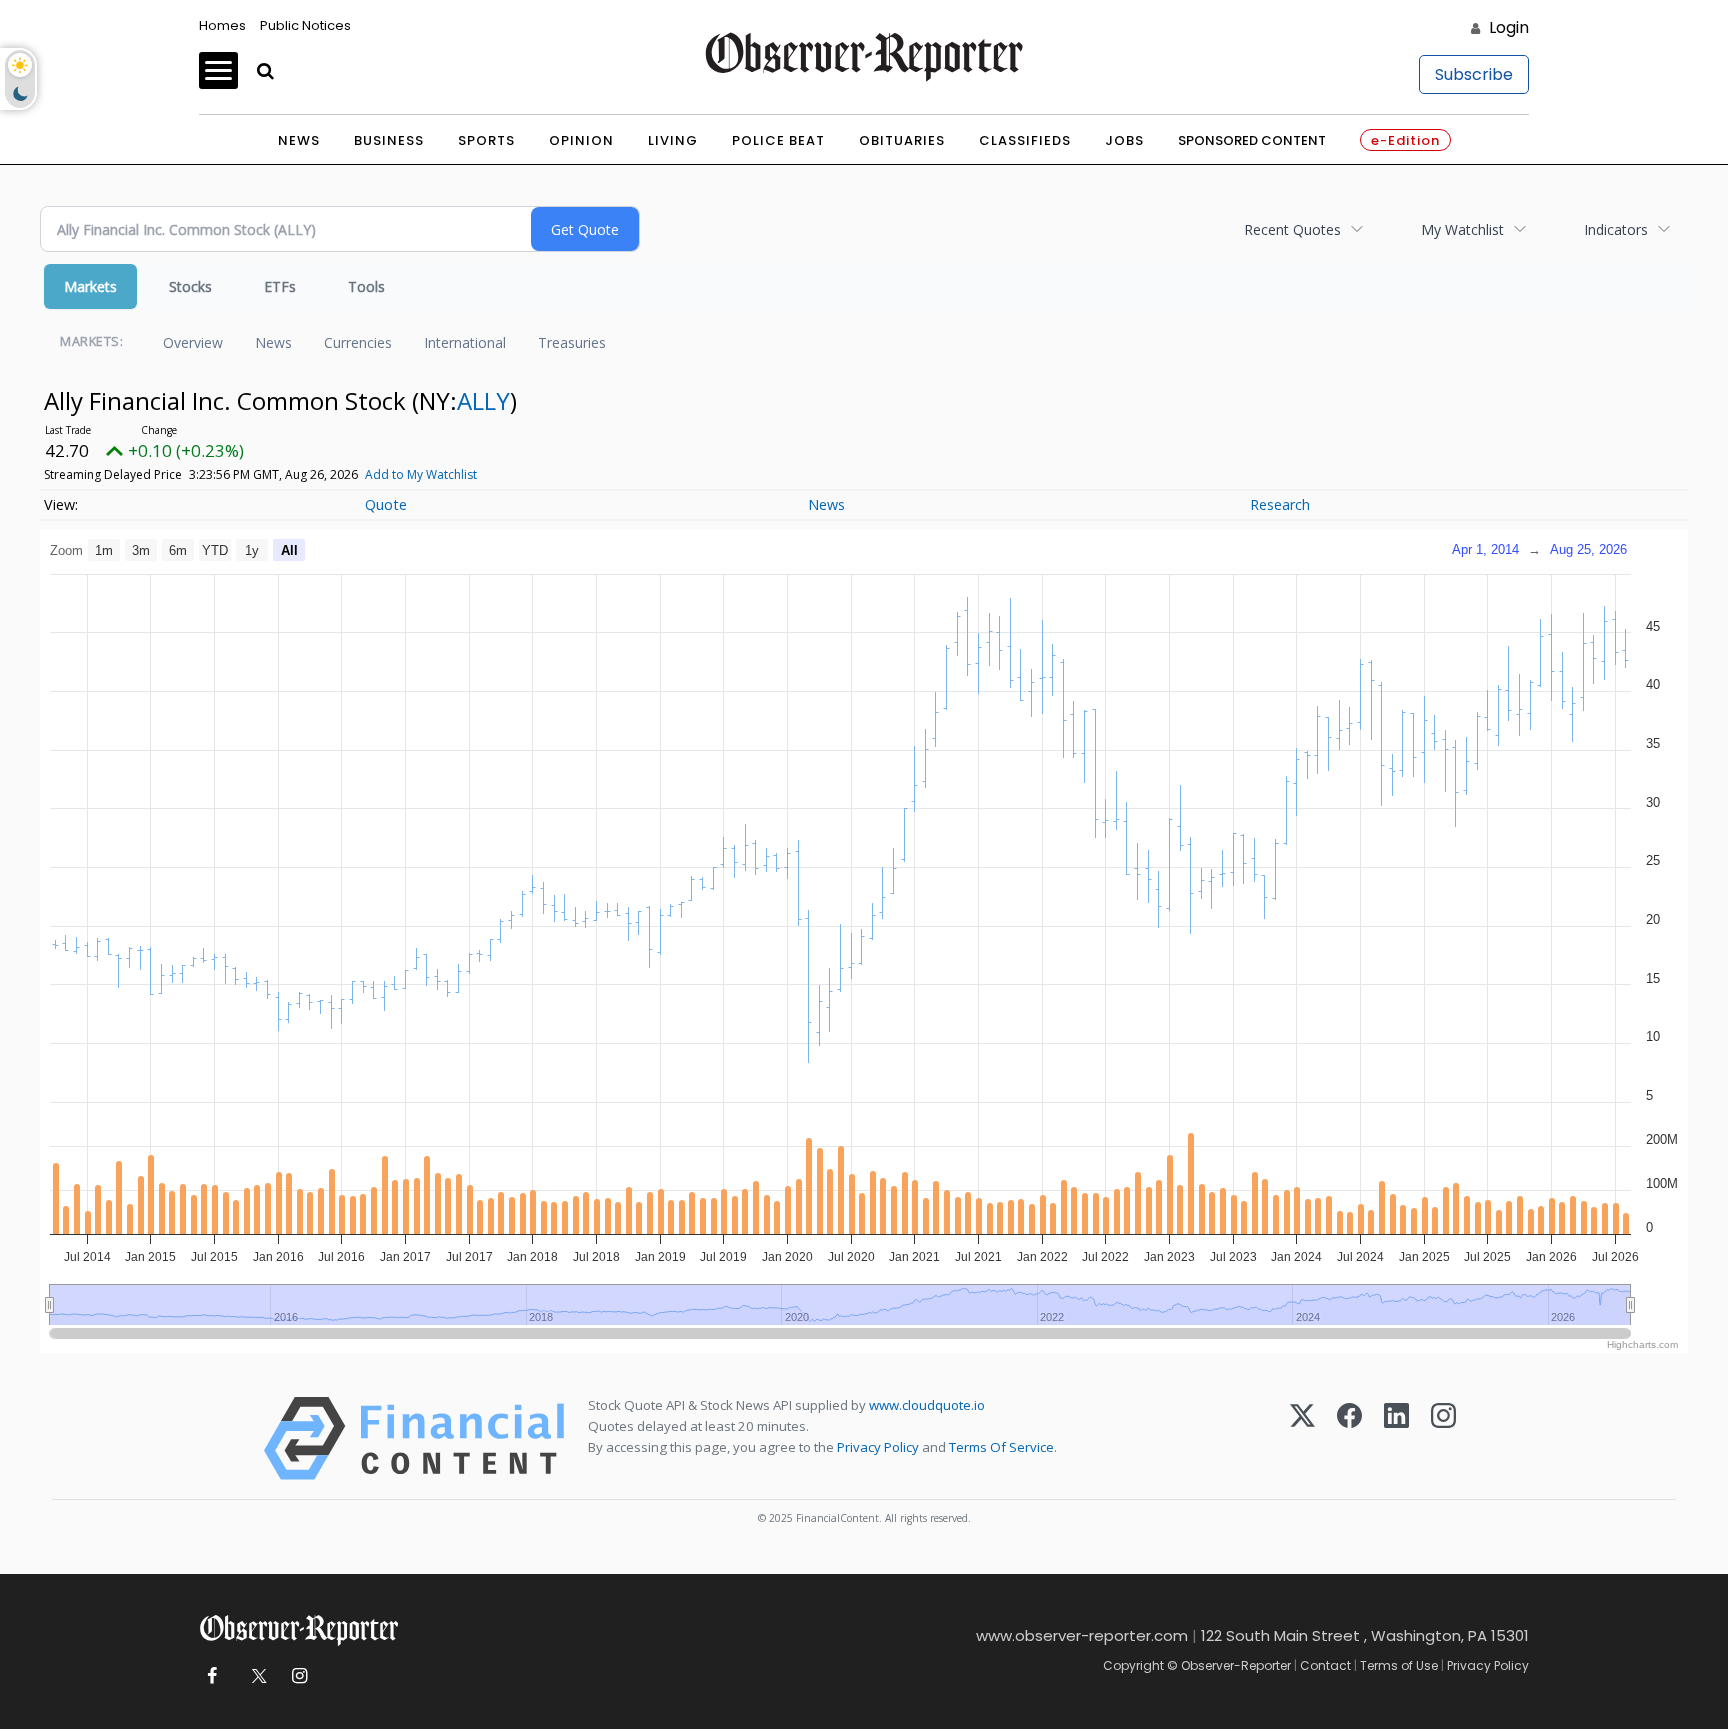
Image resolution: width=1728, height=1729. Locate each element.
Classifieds (1025, 140)
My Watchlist (1462, 229)
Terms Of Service (1001, 1447)
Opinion (581, 140)
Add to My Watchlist (421, 474)
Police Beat (778, 140)
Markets (90, 286)
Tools (366, 286)
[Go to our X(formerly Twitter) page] (255, 1676)
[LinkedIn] (1396, 1438)
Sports (486, 140)
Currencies (358, 342)
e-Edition (1405, 140)
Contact (1325, 1665)
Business (389, 140)
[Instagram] (1443, 1438)
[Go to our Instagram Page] (299, 1676)
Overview (193, 342)
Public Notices (305, 25)
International (465, 342)
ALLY (483, 400)
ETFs (280, 286)
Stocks (190, 286)
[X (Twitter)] (1302, 1438)
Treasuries (572, 342)
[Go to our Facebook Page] (211, 1676)
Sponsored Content (1252, 140)
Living (673, 140)
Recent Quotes (1292, 229)
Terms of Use (1399, 1665)
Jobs (1124, 140)
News (299, 140)
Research (1280, 504)
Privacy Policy (878, 1447)
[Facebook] (1349, 1438)
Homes (222, 25)
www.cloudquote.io (927, 1405)
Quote (386, 504)
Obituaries (902, 140)
